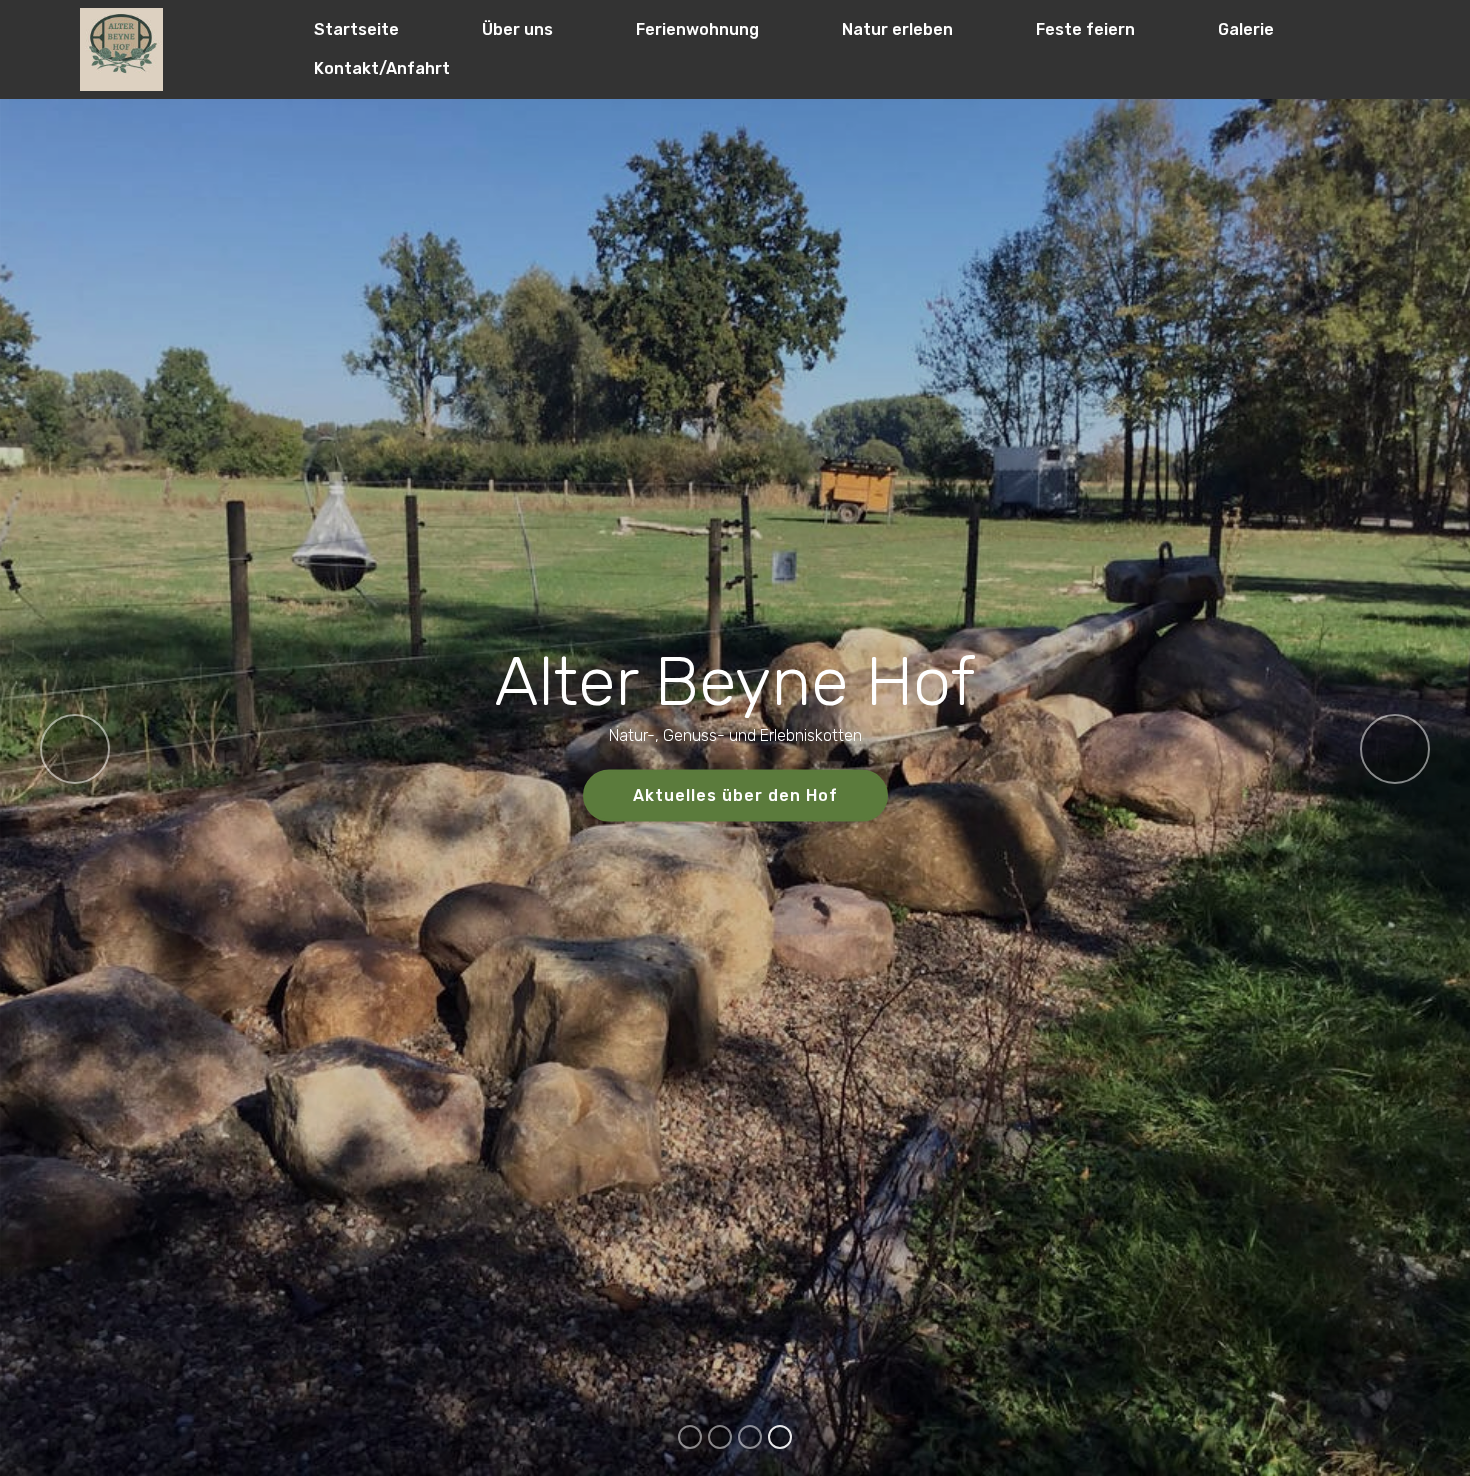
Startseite (356, 29)
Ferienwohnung (697, 29)
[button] (75, 749)
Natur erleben (897, 29)
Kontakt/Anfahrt (382, 68)
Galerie (1246, 29)
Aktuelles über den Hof (735, 795)
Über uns (517, 29)
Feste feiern (1085, 29)
